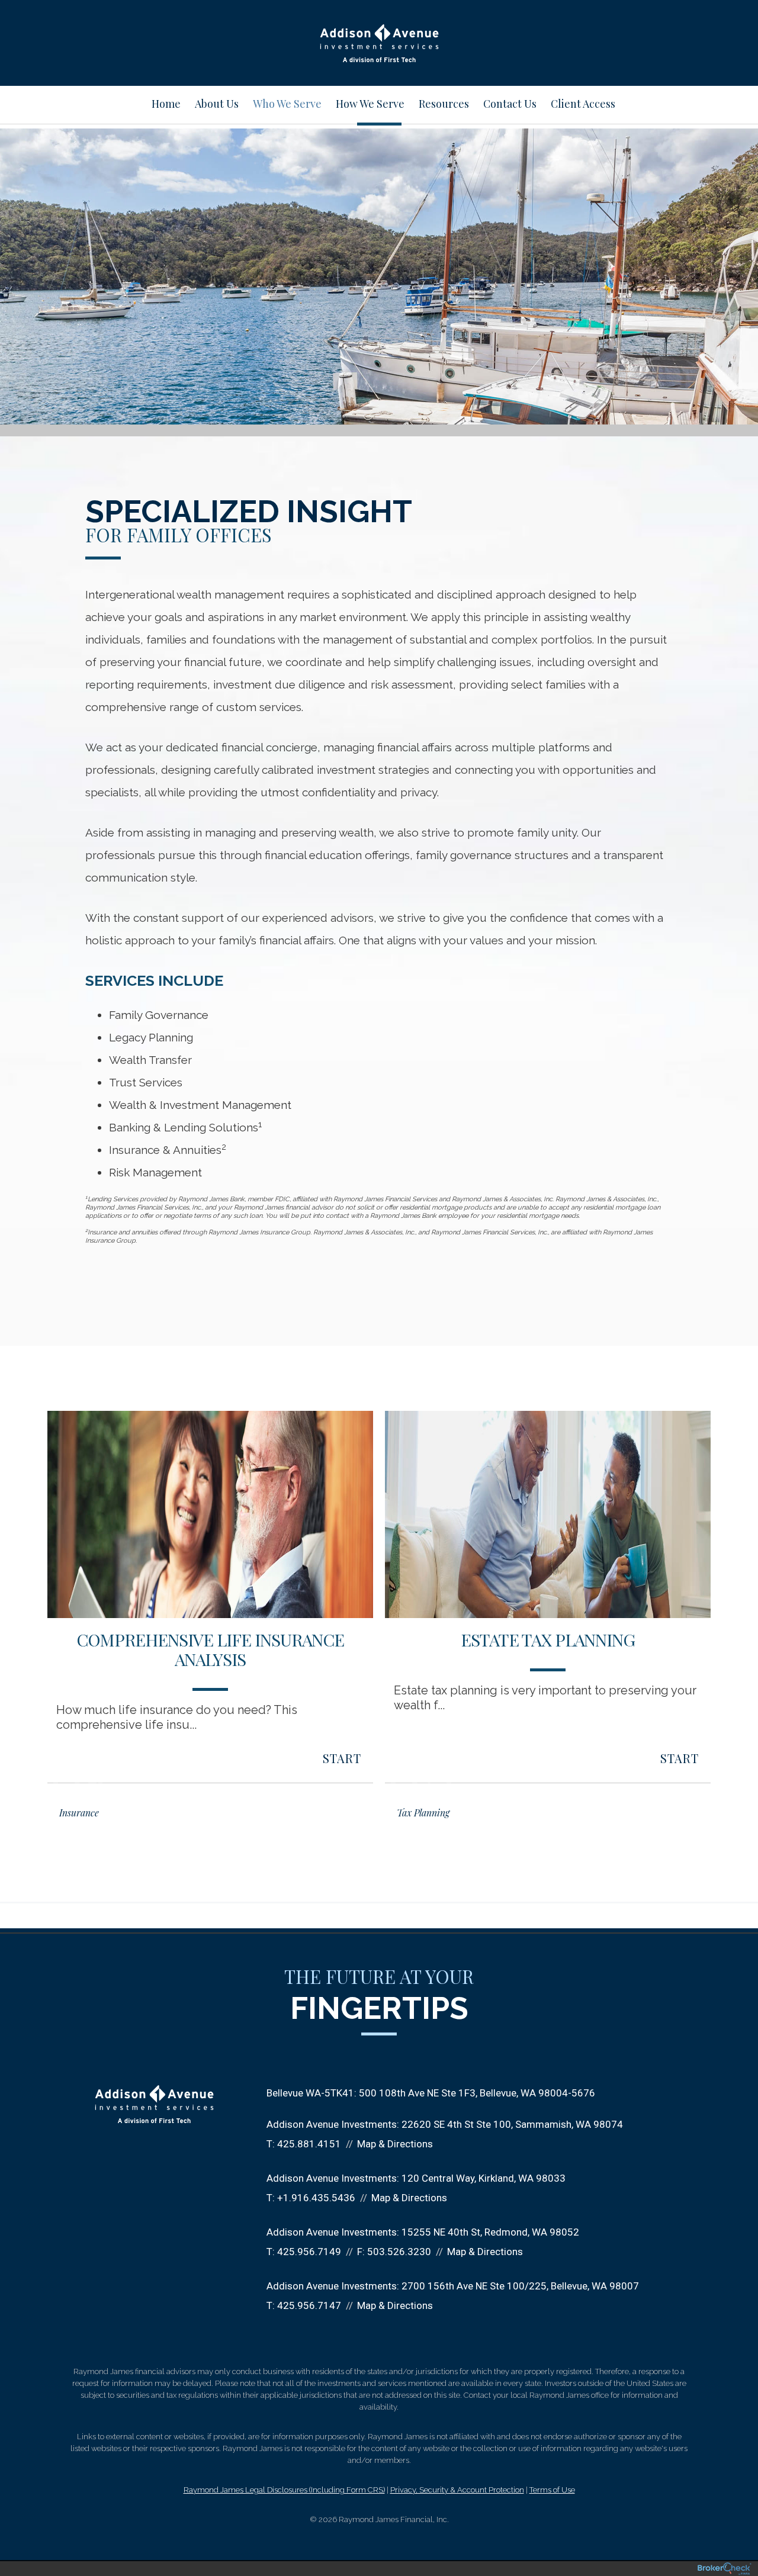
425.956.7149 (309, 2252)
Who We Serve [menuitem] (287, 104)
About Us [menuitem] (217, 104)
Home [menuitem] (166, 104)
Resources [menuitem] (444, 104)
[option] (210, 1624)
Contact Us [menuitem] (510, 104)
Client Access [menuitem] (583, 104)
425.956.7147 (309, 2305)
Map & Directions (395, 2144)
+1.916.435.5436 (316, 2198)
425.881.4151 (309, 2144)
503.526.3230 (399, 2252)
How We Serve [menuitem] (370, 104)
